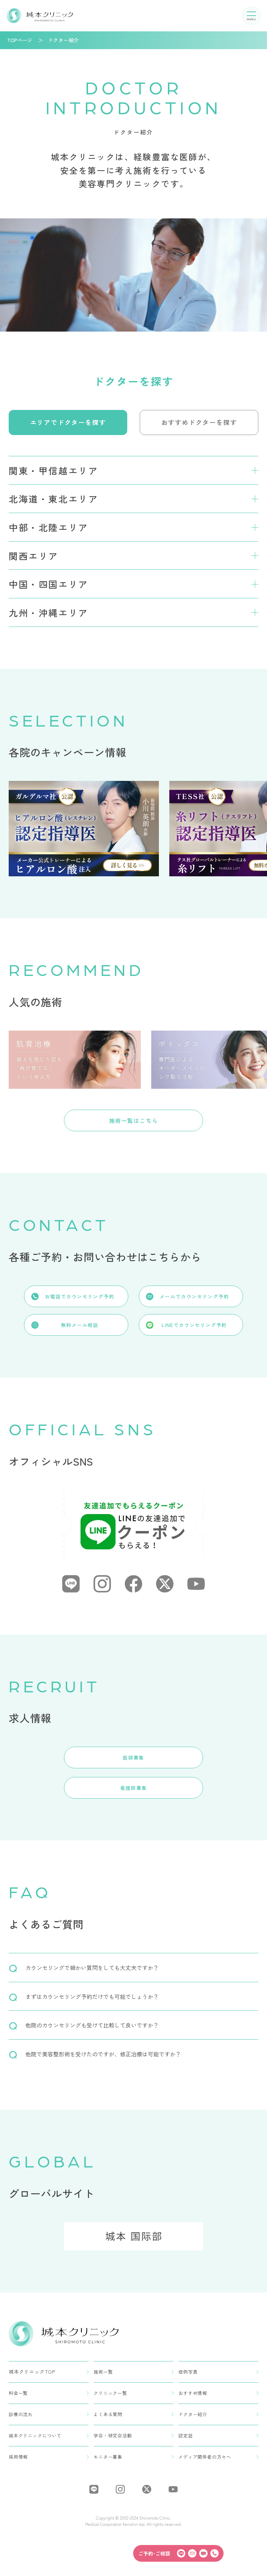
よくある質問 (108, 2414)
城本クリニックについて (35, 2435)
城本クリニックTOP (32, 2372)
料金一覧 (18, 2393)
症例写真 (188, 2372)
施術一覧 (103, 2372)
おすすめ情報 (193, 2393)
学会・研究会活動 (113, 2435)
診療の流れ (21, 2414)
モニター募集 (108, 2457)
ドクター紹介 (193, 2414)
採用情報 (18, 2457)
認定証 (185, 2435)
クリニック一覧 (110, 2393)
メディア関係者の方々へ (205, 2457)
